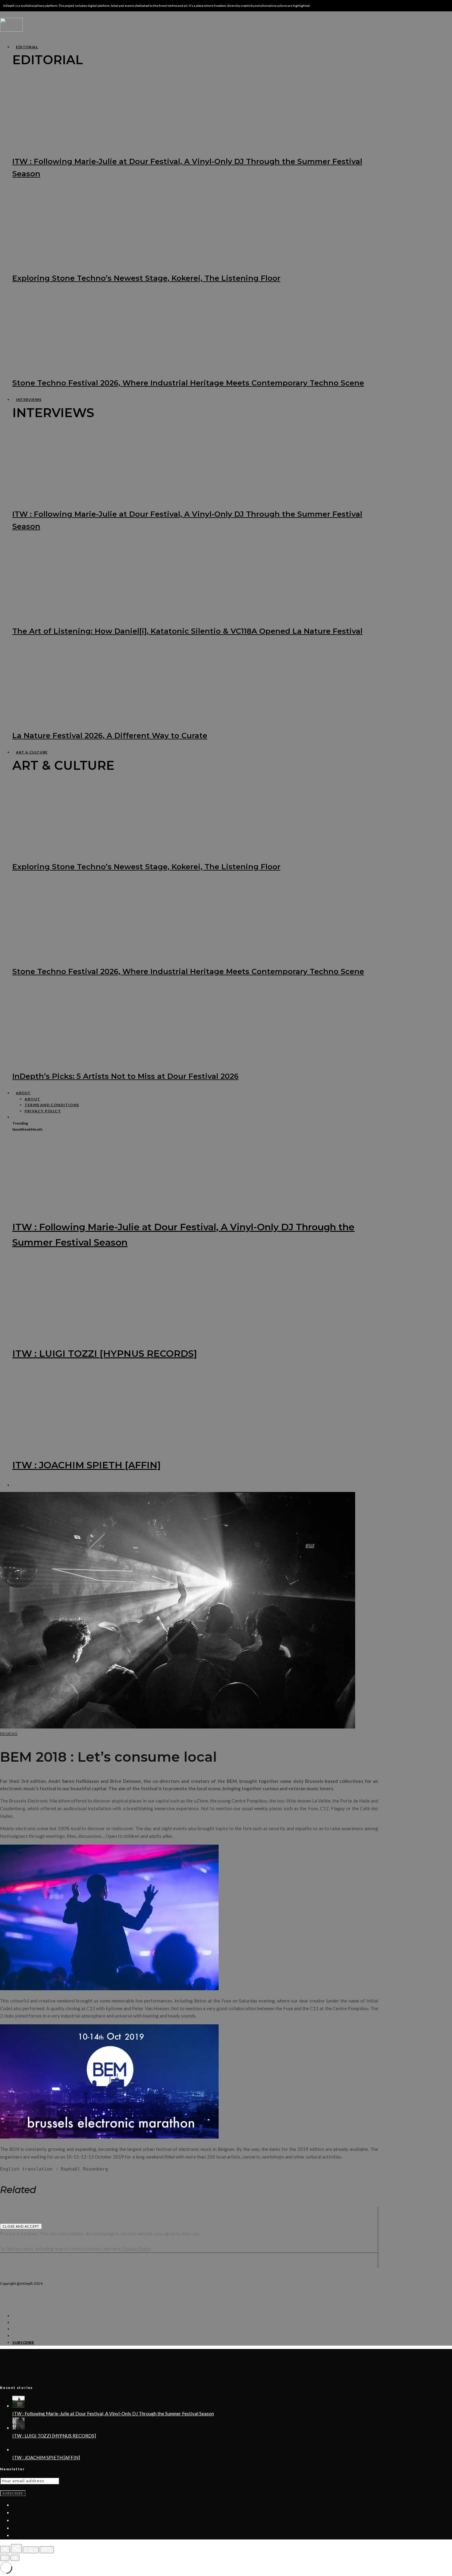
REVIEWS (9, 1734)
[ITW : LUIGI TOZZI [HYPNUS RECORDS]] (18, 2428)
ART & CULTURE (32, 752)
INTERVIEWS (29, 399)
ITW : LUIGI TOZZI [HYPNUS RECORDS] (105, 1354)
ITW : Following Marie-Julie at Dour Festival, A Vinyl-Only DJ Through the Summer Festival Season (113, 2414)
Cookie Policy (137, 2249)
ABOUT (23, 1093)
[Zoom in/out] (47, 2550)
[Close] (5, 2550)
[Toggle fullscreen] (31, 2550)
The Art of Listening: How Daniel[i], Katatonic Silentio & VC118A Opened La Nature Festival (187, 631)
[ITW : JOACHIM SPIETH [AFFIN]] (18, 2450)
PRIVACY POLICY (43, 1111)
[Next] (15, 2558)
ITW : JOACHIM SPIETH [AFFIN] (87, 1465)
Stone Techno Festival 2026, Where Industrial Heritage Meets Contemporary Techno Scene (188, 383)
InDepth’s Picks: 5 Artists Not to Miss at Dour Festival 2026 (125, 1076)
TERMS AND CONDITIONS (52, 1105)
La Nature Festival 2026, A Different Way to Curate (110, 736)
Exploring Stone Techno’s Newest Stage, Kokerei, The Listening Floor (146, 278)
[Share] (16, 2549)
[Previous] (5, 2558)
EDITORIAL (27, 47)
